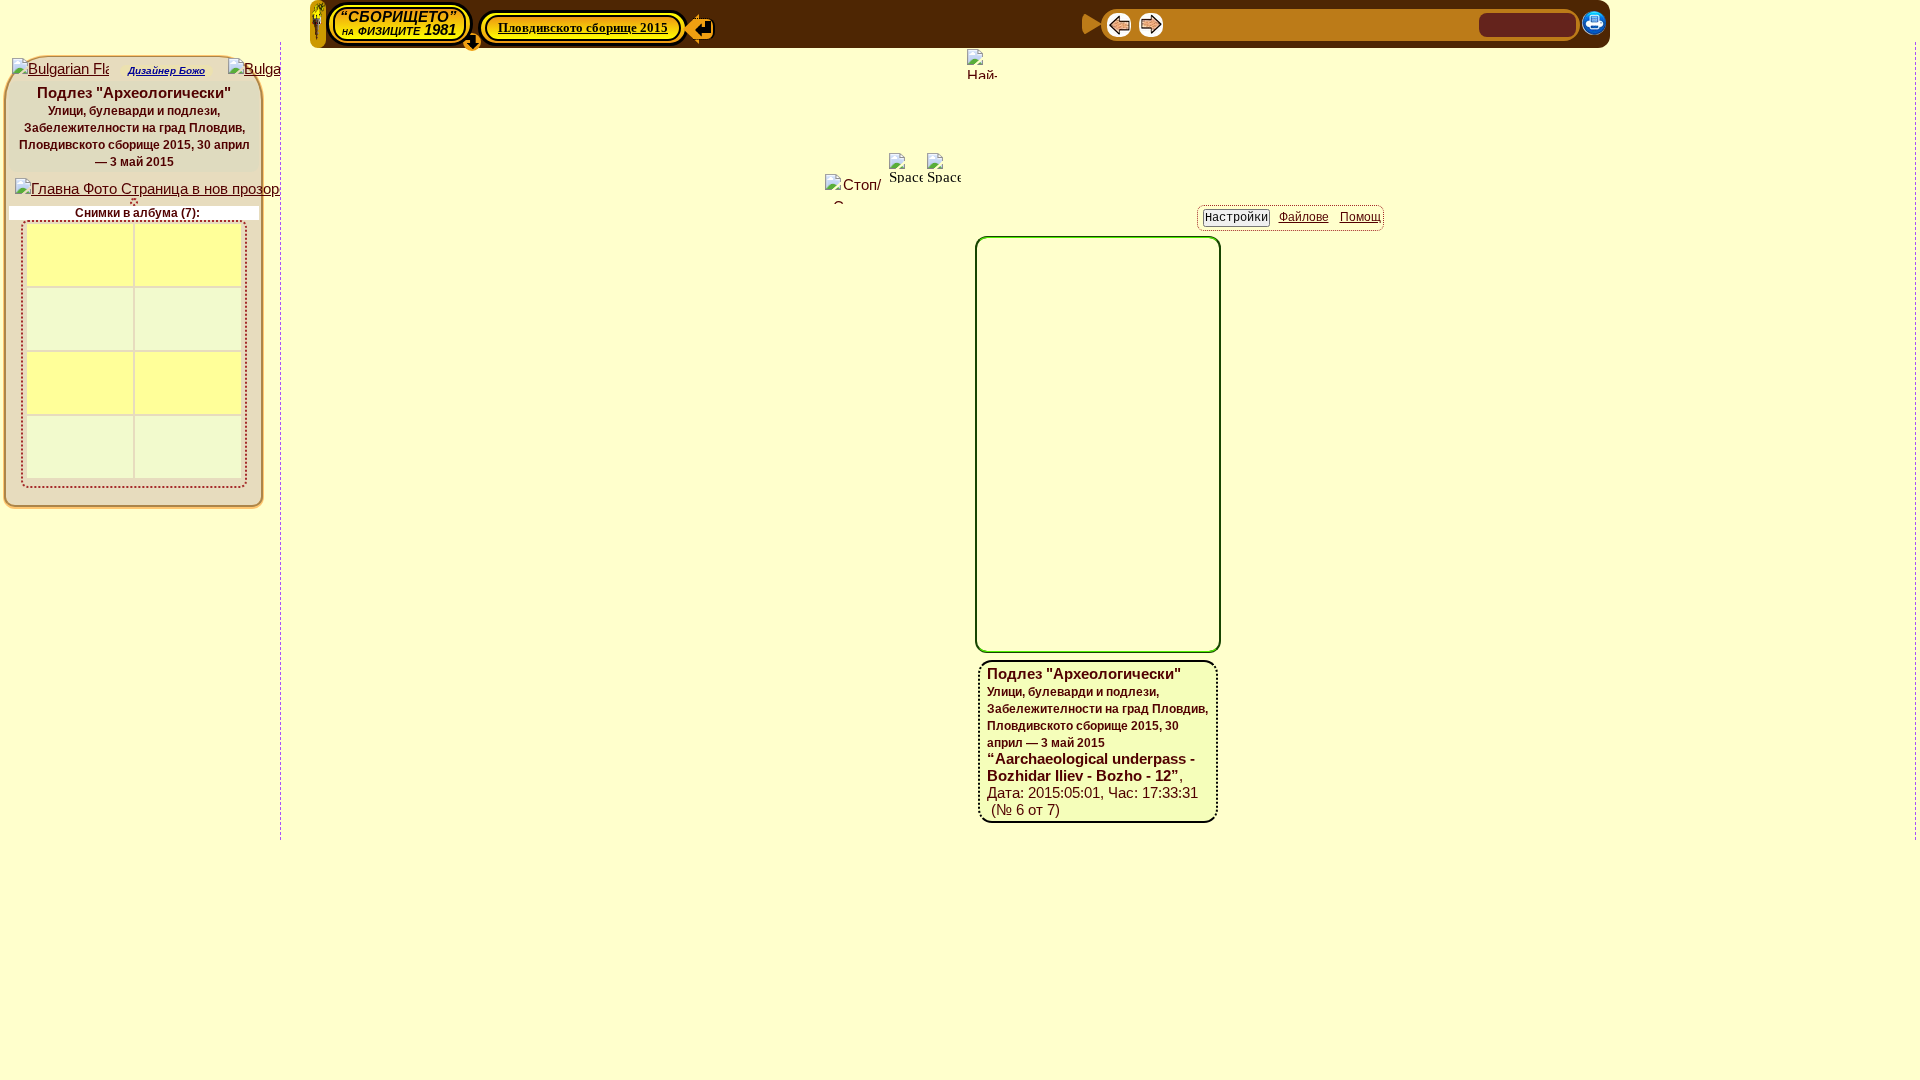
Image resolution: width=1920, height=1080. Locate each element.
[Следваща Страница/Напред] (1151, 23)
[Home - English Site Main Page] (1560, 23)
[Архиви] (1347, 23)
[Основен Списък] (1183, 23)
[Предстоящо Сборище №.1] (1217, 23)
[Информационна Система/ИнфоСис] (1251, 23)
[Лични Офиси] (1283, 23)
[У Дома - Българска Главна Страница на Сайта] (1528, 23)
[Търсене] (1461, 23)
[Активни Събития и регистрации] (1315, 23)
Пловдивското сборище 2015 (583, 27)
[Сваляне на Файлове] (1379, 23)
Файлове (1304, 217)
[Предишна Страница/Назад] (1119, 23)
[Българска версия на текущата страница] (276, 69)
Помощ (1360, 217)
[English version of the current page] (60, 69)
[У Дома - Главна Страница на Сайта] (1496, 23)
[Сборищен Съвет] (1420, 23)
